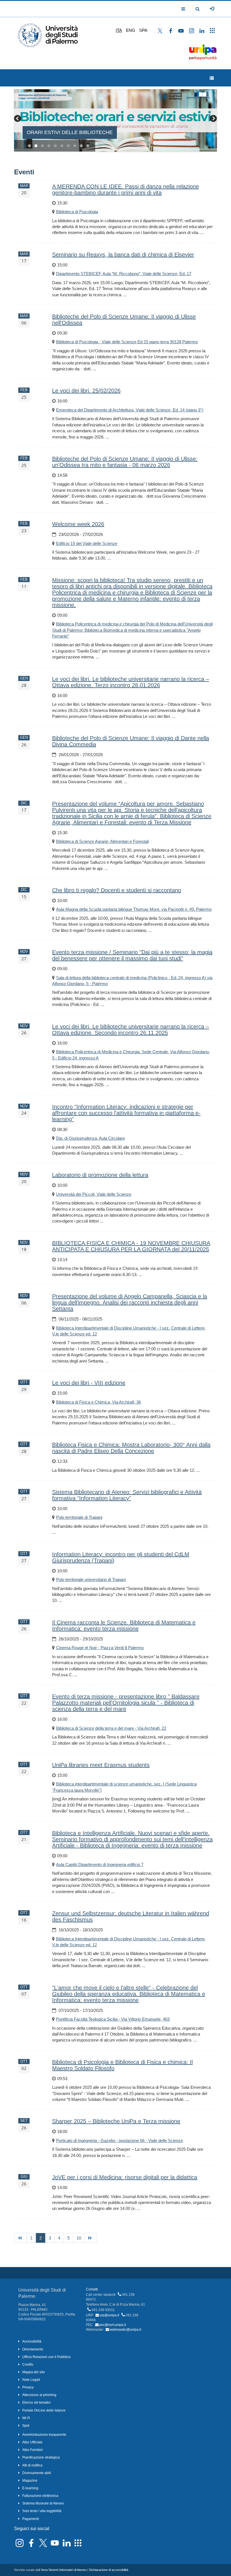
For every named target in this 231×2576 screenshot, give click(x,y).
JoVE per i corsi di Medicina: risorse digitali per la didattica (125, 2177)
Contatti (92, 2289)
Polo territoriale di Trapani (79, 1517)
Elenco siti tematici (36, 2403)
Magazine (30, 2481)
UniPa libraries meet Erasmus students (101, 1765)
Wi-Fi (26, 2418)
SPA (143, 30)
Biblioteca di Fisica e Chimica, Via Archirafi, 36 (98, 1402)
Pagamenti (31, 2519)
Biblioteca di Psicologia (77, 212)
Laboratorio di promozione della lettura (100, 1175)
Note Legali (31, 2380)
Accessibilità (32, 2341)
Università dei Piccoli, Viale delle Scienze (94, 1194)
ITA (119, 30)
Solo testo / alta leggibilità (42, 2511)
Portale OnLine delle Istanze (44, 2410)
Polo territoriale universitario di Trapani (91, 1579)
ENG (131, 30)
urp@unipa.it (109, 2315)
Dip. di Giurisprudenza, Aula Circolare (90, 1138)
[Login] (212, 9)
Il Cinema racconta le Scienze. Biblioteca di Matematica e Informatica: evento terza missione (124, 1626)
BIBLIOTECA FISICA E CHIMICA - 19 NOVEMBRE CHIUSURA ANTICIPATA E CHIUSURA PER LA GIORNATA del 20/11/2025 (131, 1246)
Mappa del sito (34, 2372)
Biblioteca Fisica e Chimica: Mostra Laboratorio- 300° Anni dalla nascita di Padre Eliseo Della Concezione (131, 1448)
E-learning (30, 2488)
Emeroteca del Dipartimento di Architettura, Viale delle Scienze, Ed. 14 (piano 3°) (130, 410)
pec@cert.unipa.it (113, 2325)
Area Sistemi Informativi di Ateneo (64, 2570)
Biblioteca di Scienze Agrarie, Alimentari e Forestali (102, 841)
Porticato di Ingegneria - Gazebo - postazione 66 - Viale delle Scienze (119, 2140)
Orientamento (33, 2349)
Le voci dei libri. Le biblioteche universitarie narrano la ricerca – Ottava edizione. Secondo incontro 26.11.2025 (131, 1030)
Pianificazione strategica (41, 2457)
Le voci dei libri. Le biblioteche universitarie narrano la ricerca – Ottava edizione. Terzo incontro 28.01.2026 (131, 682)
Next (213, 119)
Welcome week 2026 (78, 524)
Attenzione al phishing (39, 2395)
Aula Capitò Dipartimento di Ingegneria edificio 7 (100, 1864)
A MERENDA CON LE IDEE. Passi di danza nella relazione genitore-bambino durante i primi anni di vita (126, 190)
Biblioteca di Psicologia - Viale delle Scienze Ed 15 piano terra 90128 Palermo (127, 342)
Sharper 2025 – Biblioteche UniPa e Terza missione (116, 2121)
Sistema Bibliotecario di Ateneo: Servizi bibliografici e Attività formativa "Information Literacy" (127, 1495)
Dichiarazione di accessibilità (109, 2570)
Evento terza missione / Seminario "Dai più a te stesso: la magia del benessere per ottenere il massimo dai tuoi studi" (132, 955)
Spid (26, 2426)
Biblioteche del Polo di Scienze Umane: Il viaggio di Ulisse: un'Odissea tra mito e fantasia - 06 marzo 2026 (125, 462)
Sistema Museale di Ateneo (43, 2503)
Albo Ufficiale (32, 2442)
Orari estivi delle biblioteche (70, 132)
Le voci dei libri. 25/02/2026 (86, 391)
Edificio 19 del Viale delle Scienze (87, 543)
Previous (18, 119)
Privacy (28, 2387)
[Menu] (212, 78)
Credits (28, 2365)
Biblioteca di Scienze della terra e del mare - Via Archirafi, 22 (111, 1728)
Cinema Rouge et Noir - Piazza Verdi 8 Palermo (100, 1648)
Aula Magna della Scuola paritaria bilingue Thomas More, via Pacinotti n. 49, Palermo (134, 909)
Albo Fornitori (33, 2450)
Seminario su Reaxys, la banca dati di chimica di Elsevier (123, 255)
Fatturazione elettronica (40, 2496)
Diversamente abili (37, 2473)
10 (88, 146)
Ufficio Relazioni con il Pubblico (46, 2357)
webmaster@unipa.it (125, 2330)
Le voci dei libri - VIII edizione (89, 1383)
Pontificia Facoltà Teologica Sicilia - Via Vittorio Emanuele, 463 (113, 2019)
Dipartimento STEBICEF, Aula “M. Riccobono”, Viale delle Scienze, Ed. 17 (124, 274)
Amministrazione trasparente (44, 2435)
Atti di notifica (32, 2465)
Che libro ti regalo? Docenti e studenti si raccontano (117, 890)
